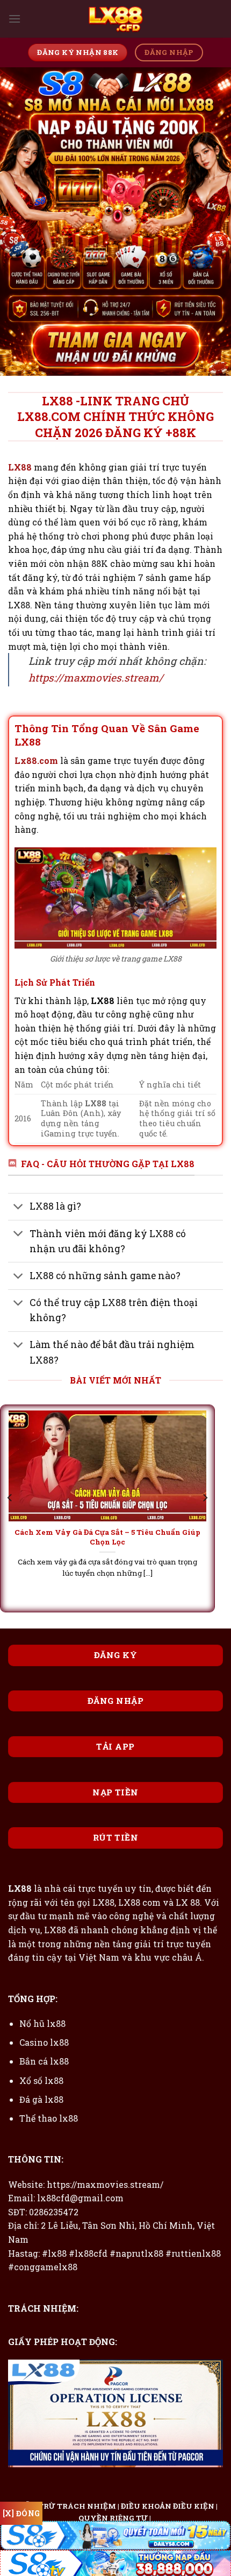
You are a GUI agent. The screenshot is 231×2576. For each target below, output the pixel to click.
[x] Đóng (21, 2513)
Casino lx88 (44, 2042)
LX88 (21, 467)
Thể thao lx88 (49, 2118)
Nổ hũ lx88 (42, 2023)
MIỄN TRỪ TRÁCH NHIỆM (65, 2506)
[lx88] (115, 19)
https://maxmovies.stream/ (96, 678)
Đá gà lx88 (41, 2099)
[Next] (205, 1498)
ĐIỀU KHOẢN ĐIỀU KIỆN (168, 2506)
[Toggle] (19, 1208)
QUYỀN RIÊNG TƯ (113, 2518)
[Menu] (15, 19)
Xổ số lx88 (41, 2080)
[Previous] (10, 1498)
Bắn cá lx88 (44, 2061)
